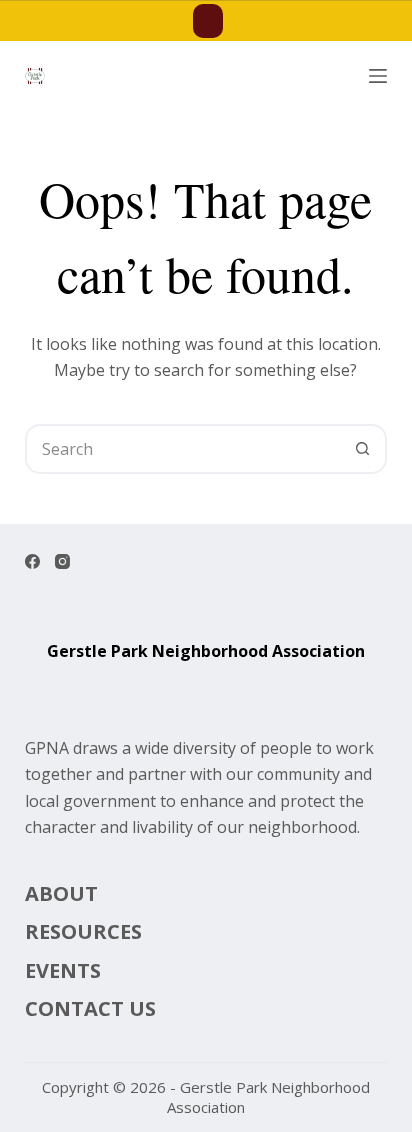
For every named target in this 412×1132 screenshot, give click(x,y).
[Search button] (362, 449)
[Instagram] (62, 561)
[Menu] (378, 76)
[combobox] (183, 449)
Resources (83, 932)
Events (63, 971)
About (61, 894)
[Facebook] (32, 561)
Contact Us (90, 1009)
